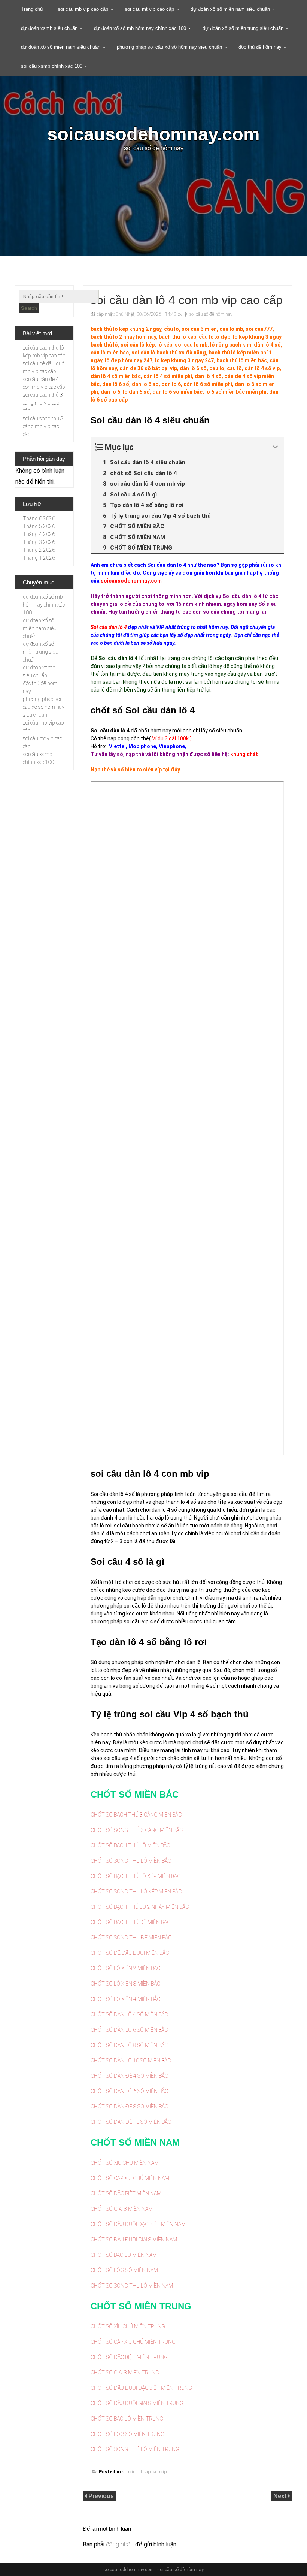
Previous (101, 2496)
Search (29, 308)
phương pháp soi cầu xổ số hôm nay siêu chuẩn (169, 47)
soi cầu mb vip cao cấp (83, 9)
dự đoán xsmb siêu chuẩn (49, 28)
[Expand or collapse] (275, 447)
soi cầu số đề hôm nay (211, 314)
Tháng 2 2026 (39, 550)
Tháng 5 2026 (39, 526)
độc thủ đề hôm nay (260, 47)
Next (281, 2496)
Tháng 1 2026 (39, 558)
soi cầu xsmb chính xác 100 (52, 66)
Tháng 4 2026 (39, 534)
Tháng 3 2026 (39, 542)
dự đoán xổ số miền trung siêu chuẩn (243, 28)
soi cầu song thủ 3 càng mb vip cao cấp (43, 426)
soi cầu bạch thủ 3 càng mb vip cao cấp (43, 403)
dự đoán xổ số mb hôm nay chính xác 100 (140, 28)
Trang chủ (32, 9)
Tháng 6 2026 (39, 518)
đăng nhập (120, 2544)
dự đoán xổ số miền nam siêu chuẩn (230, 9)
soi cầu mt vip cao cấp (149, 9)
